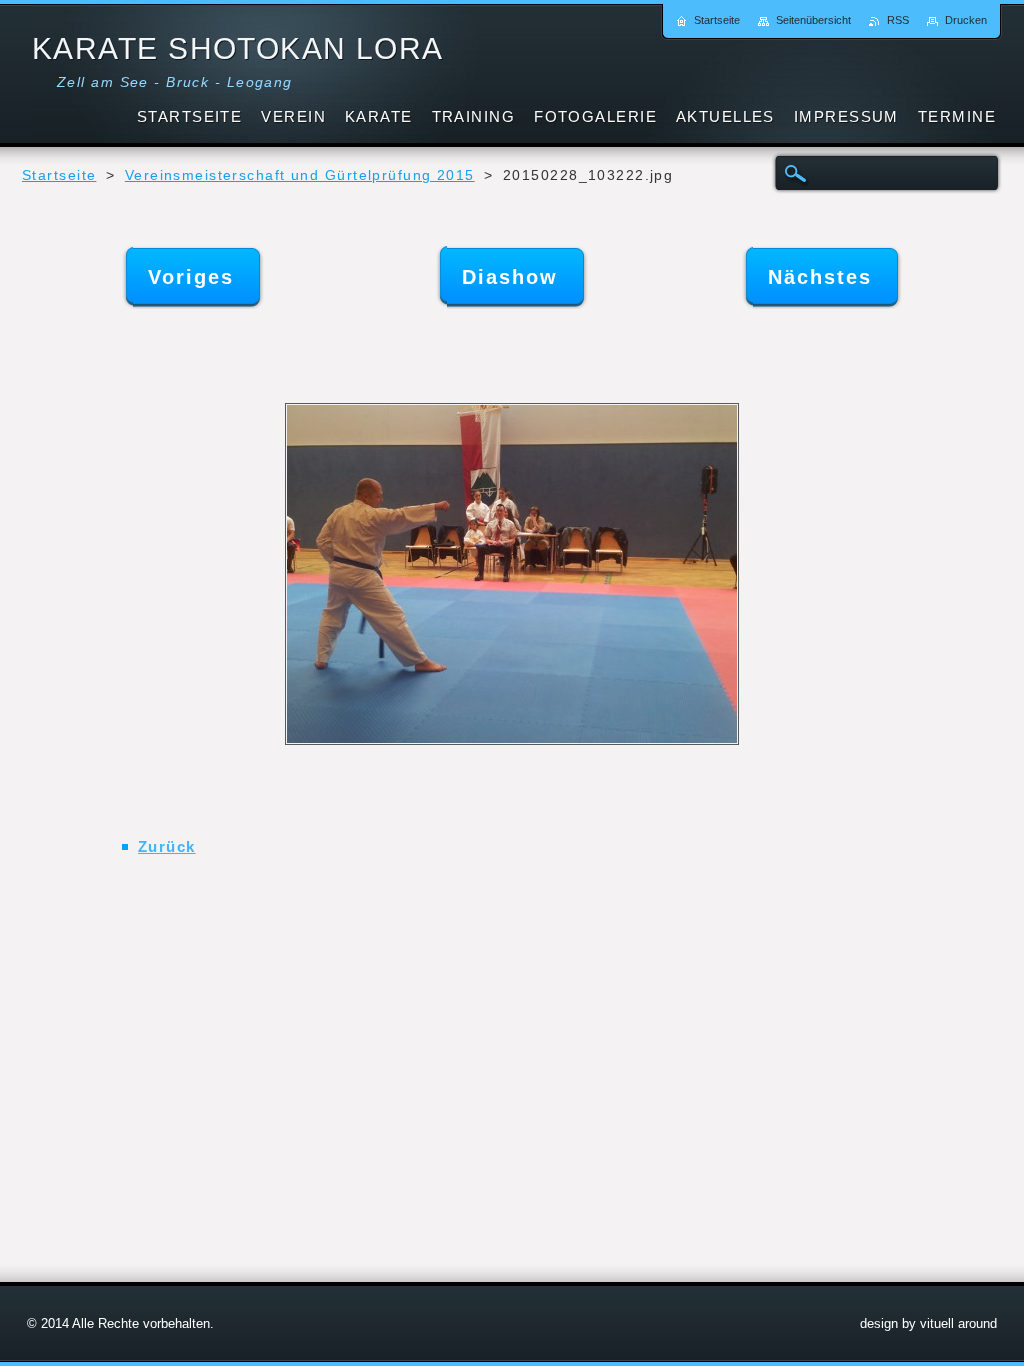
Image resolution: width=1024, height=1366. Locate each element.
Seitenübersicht (813, 20)
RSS (898, 20)
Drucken (966, 20)
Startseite (59, 175)
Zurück (167, 846)
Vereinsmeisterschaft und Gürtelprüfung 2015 (300, 175)
